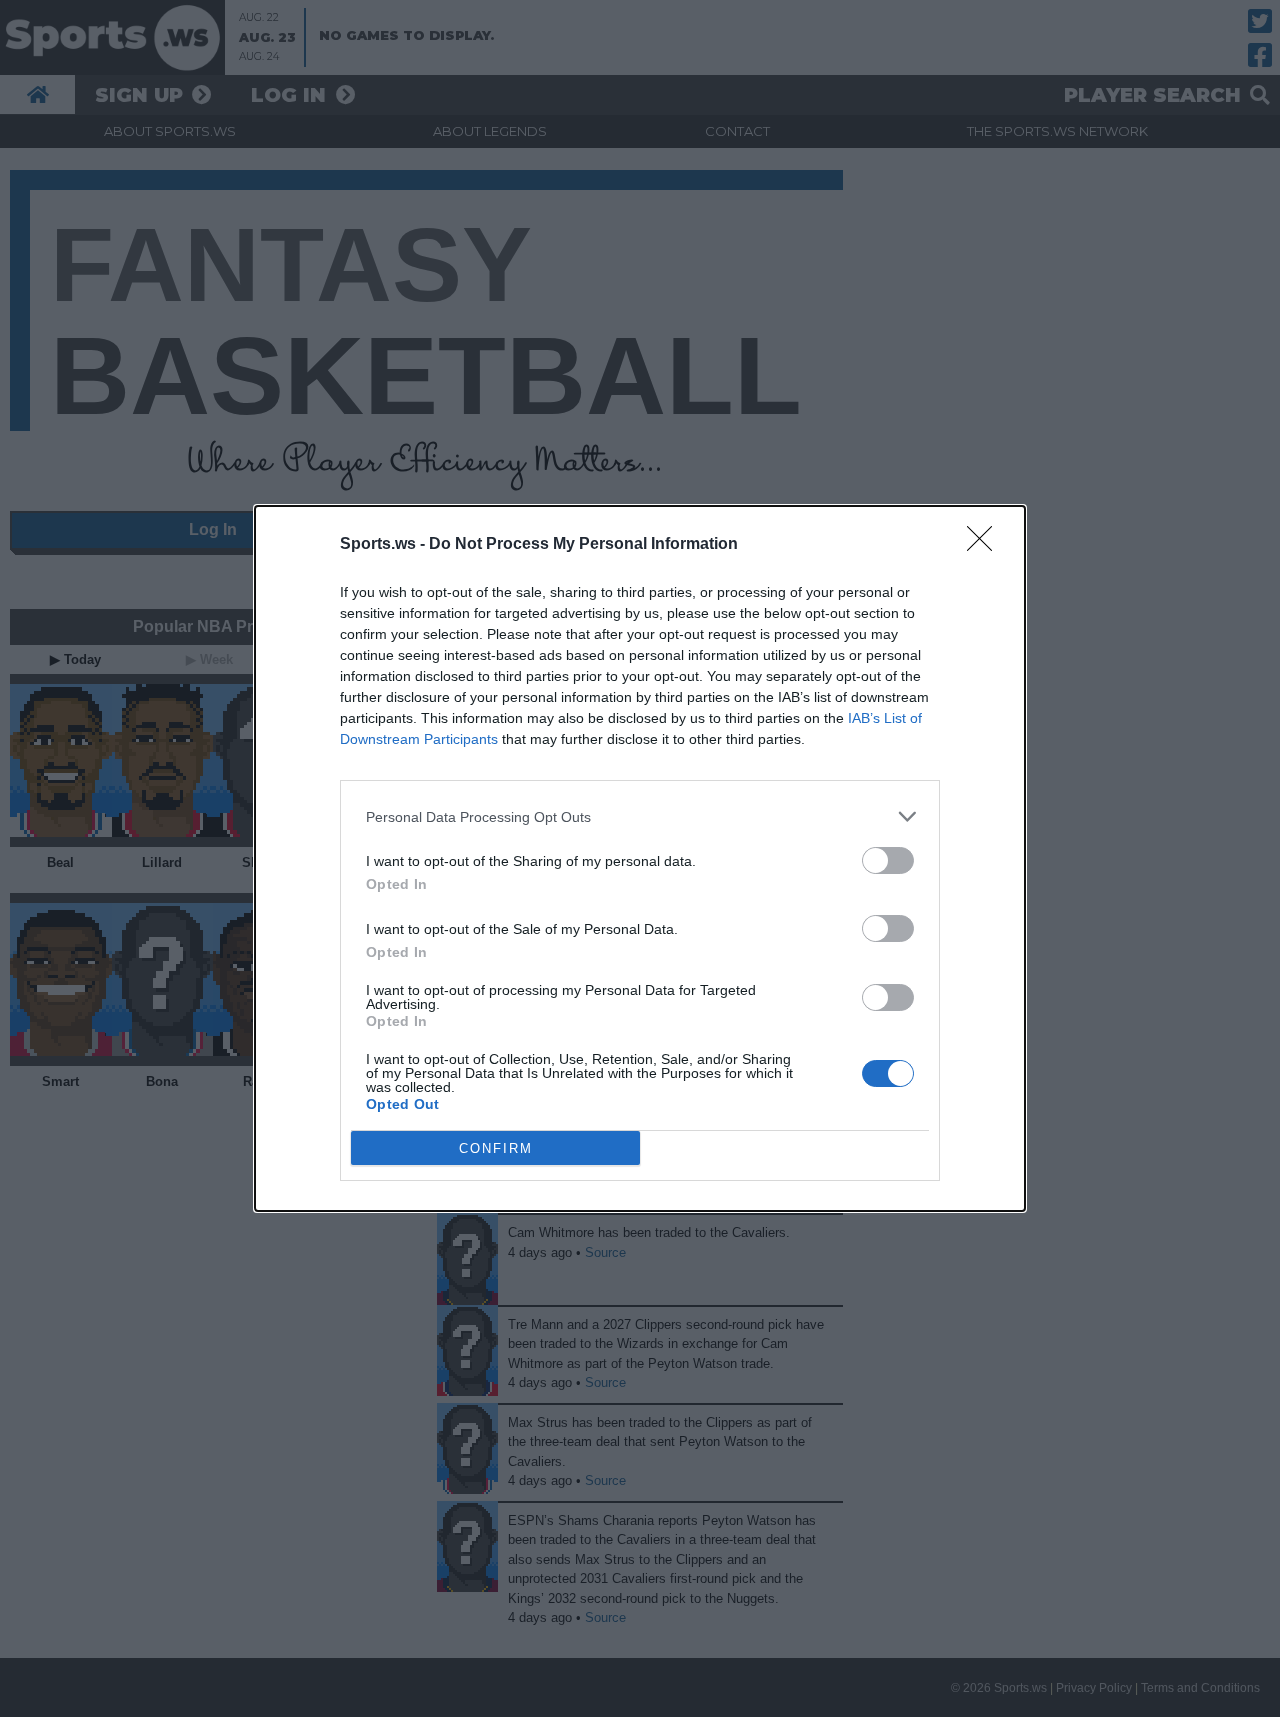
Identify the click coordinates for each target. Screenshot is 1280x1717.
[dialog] (640, 858)
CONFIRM (496, 1148)
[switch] (888, 860)
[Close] (986, 545)
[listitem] (640, 816)
